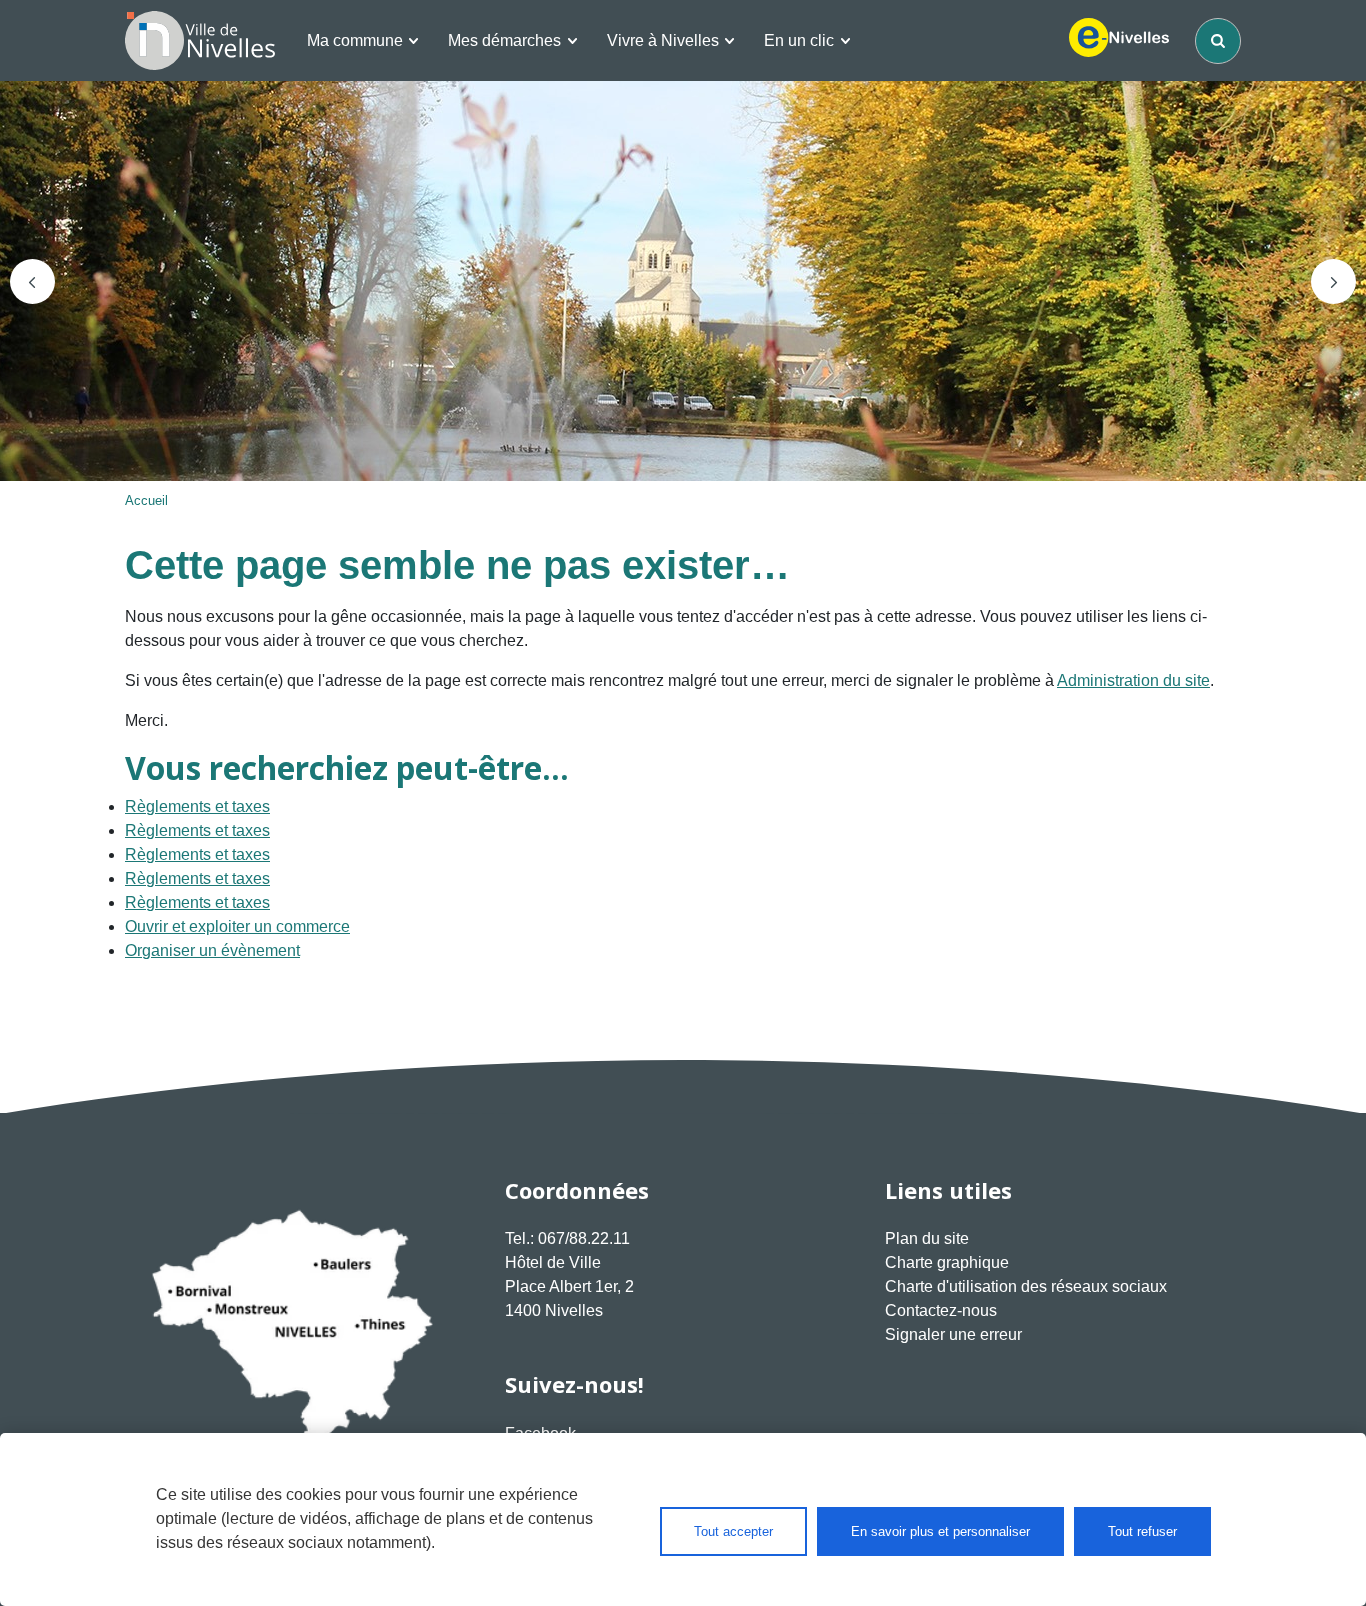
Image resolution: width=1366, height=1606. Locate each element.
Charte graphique (947, 1262)
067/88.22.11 (584, 1238)
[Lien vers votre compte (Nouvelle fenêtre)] (1119, 41)
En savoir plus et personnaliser (940, 1531)
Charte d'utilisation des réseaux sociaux (1026, 1286)
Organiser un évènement (212, 950)
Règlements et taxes (197, 806)
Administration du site (1133, 680)
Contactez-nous (941, 1310)
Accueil (146, 500)
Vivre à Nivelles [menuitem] (663, 40)
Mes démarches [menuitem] (504, 40)
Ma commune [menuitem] (355, 40)
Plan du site (927, 1238)
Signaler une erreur (953, 1334)
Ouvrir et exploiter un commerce (237, 926)
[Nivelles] (200, 40)
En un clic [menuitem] (799, 40)
